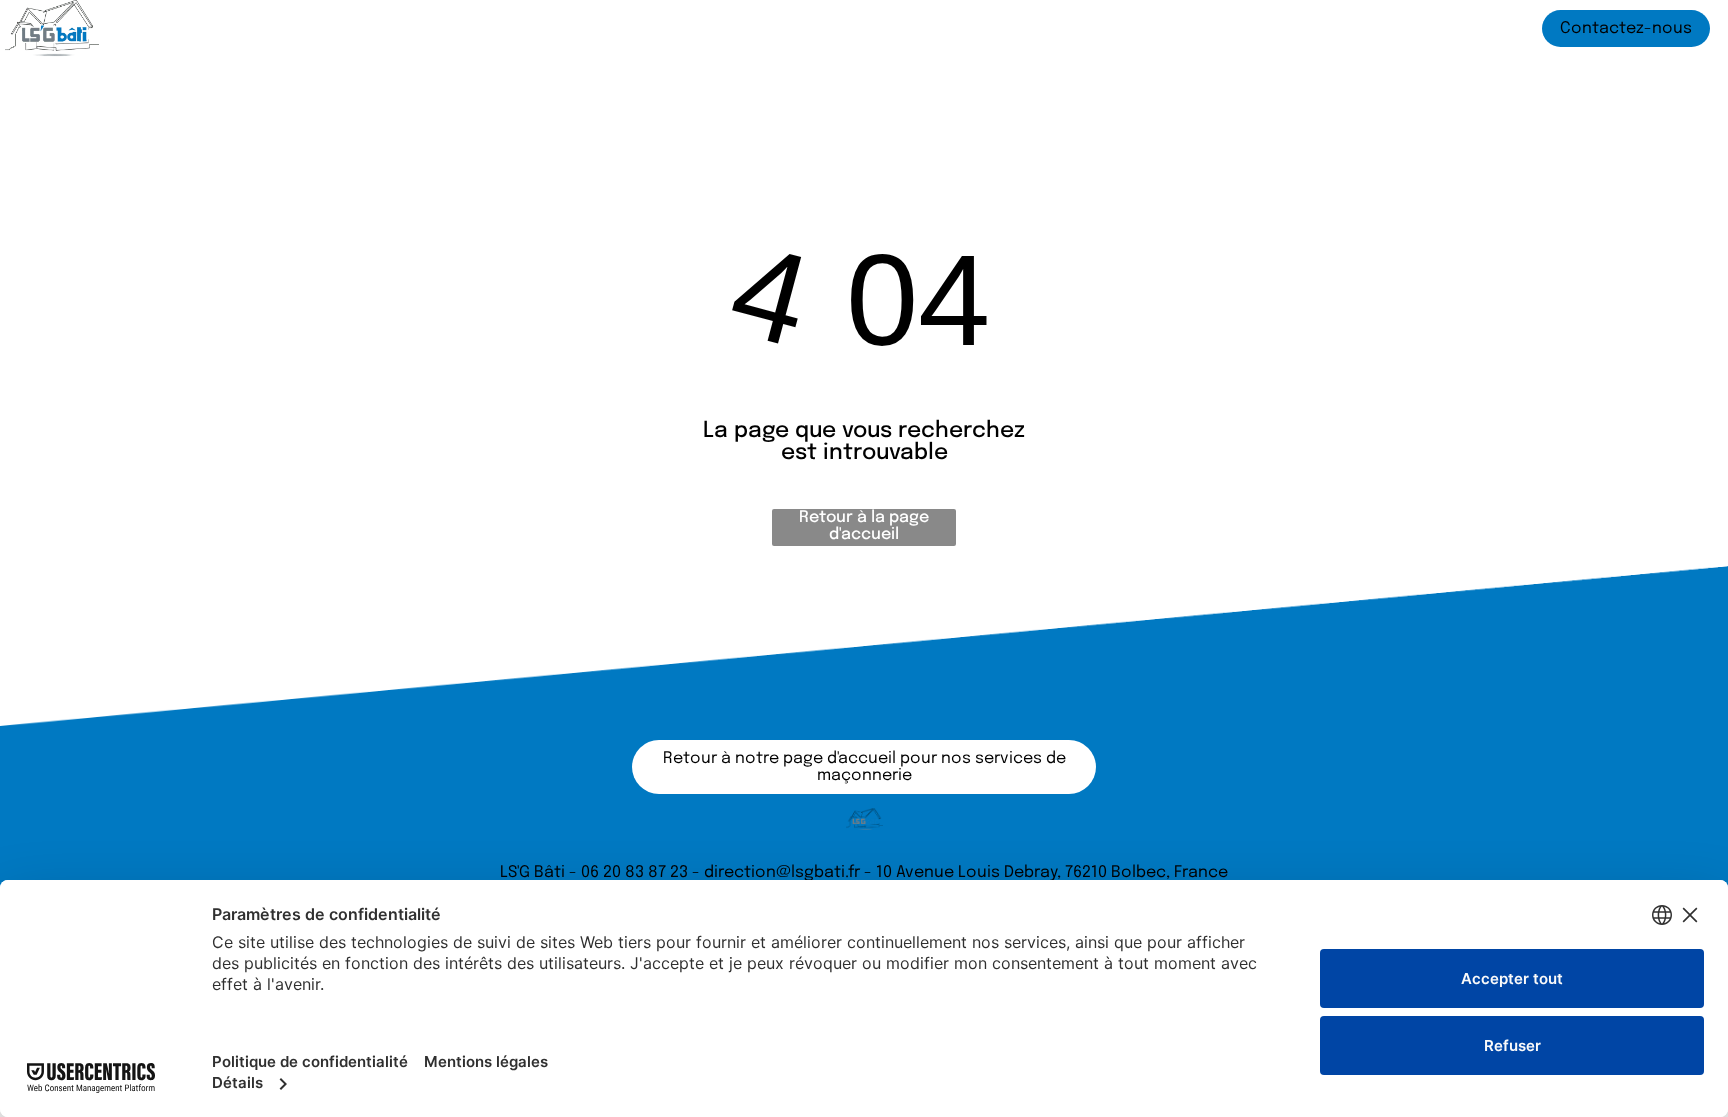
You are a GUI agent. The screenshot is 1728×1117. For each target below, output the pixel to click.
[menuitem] (460, 28)
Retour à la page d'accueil (864, 526)
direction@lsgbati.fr (782, 872)
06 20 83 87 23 (634, 872)
